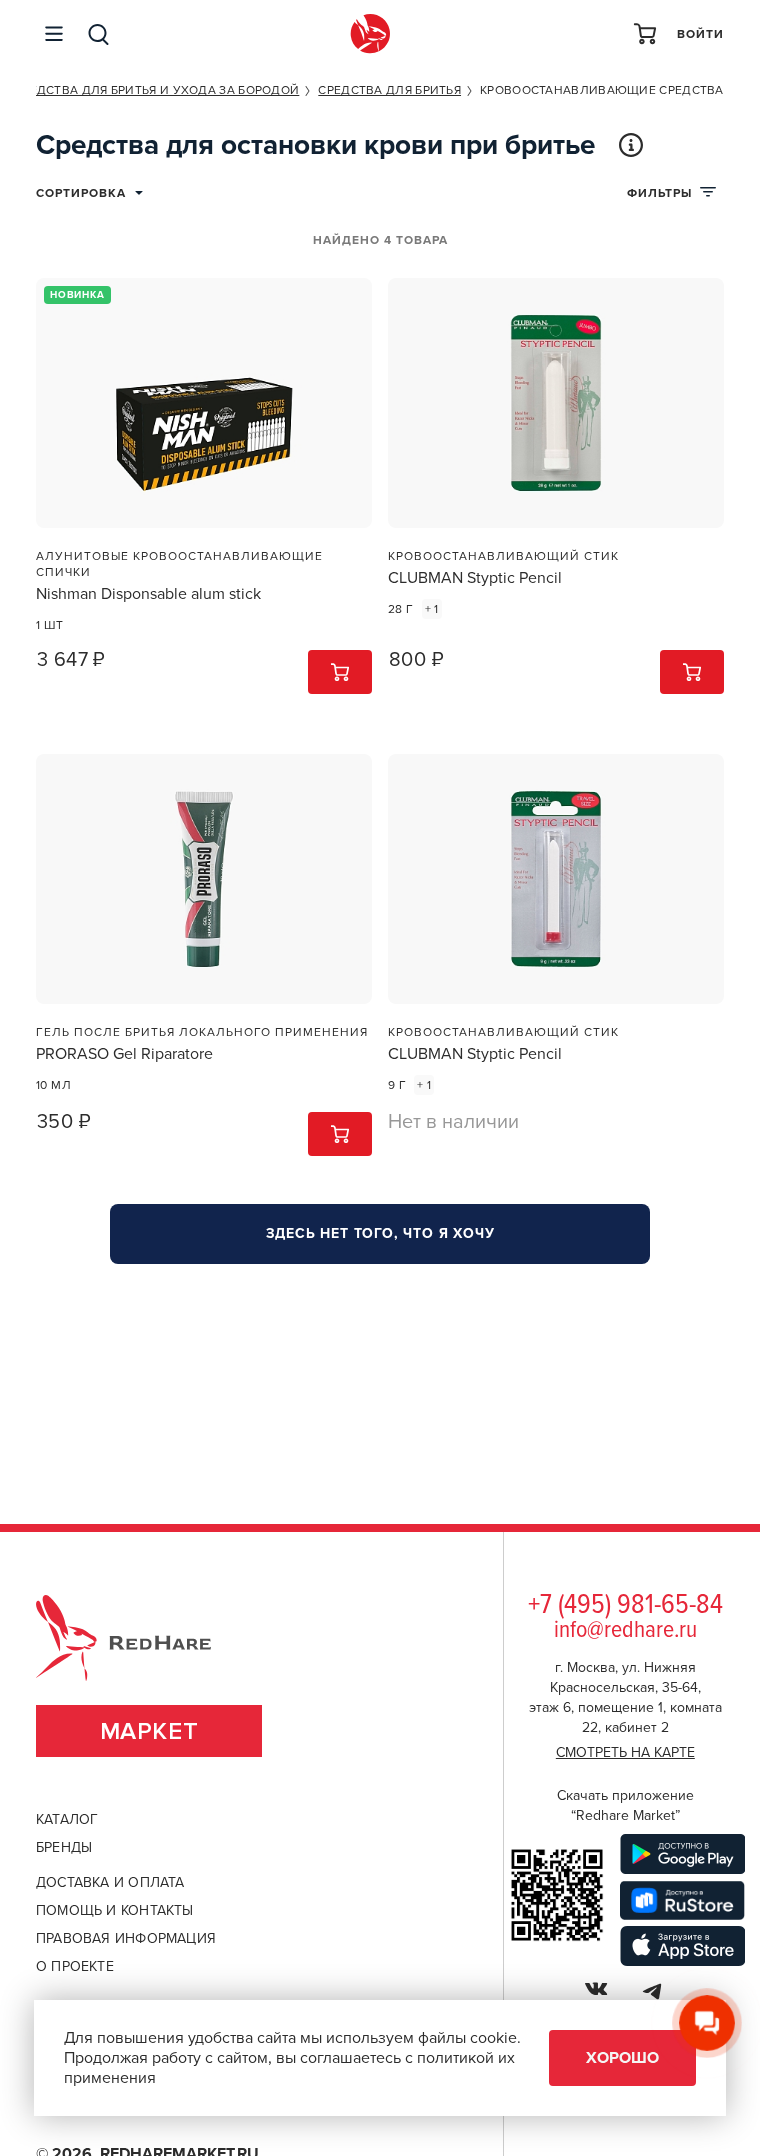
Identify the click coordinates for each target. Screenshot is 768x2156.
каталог (67, 1819)
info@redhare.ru (625, 1630)
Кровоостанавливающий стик (503, 556)
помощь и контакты (115, 1910)
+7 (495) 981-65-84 (625, 1606)
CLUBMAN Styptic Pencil (475, 578)
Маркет (149, 1731)
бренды (64, 1847)
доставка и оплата (110, 1882)
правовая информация (126, 1938)
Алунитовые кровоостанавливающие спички (179, 564)
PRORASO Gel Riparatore (124, 1054)
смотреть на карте (625, 1752)
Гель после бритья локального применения (202, 1032)
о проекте (75, 1966)
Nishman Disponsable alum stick (148, 594)
